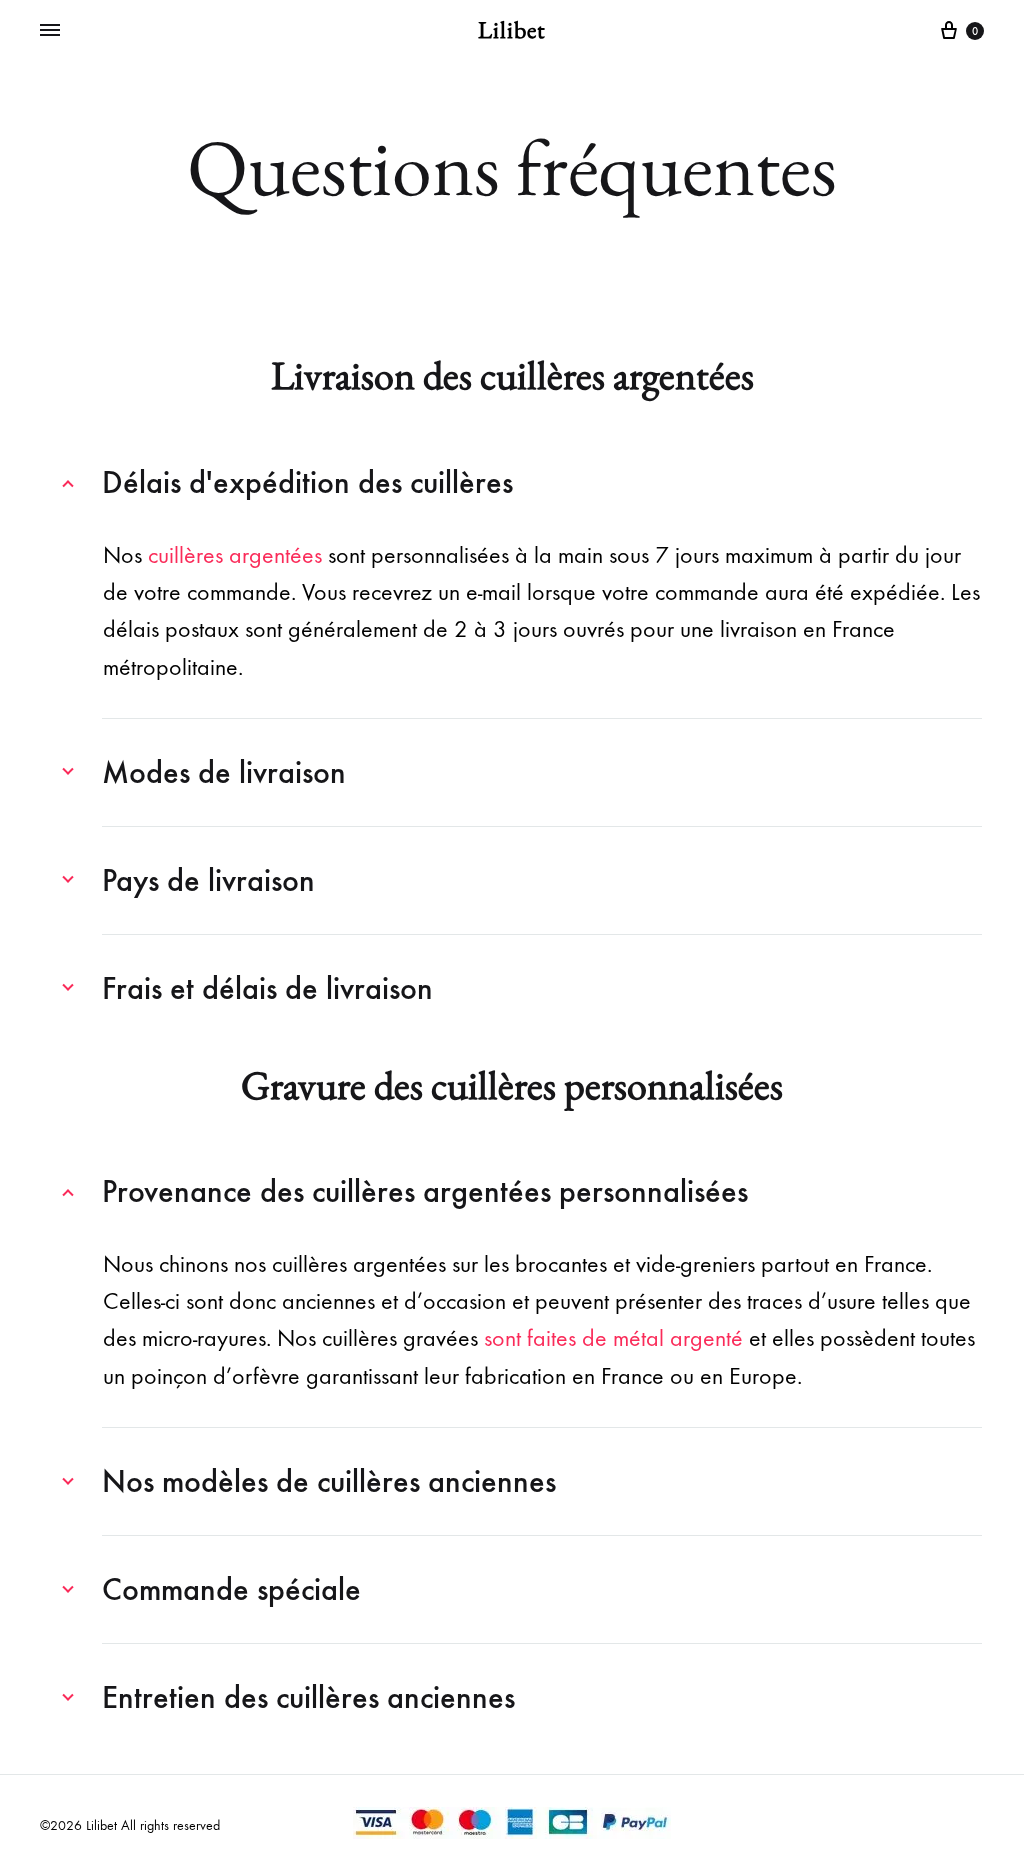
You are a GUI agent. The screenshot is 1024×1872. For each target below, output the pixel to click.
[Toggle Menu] (50, 31)
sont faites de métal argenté (613, 1338)
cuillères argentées (235, 555)
